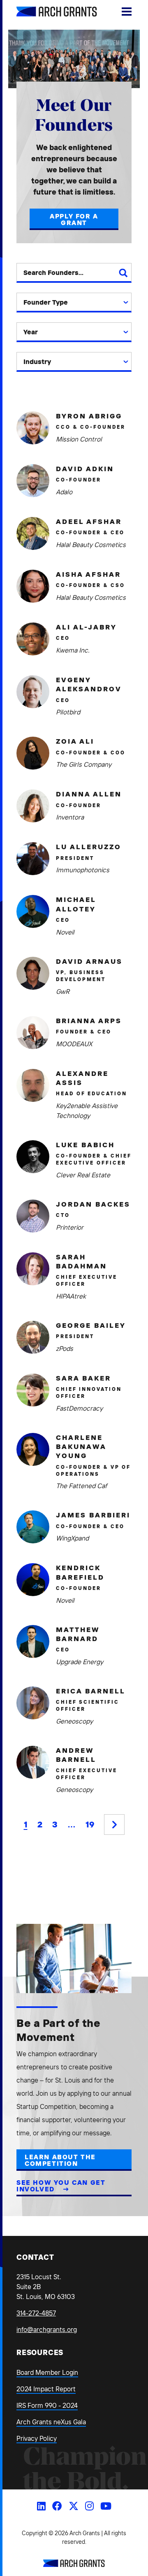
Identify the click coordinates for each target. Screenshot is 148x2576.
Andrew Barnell (76, 1755)
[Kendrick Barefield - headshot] (33, 1580)
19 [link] (90, 1824)
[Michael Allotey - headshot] (33, 911)
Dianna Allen (89, 794)
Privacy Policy (37, 2438)
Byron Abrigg (89, 416)
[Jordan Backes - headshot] (33, 1216)
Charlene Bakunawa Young (81, 1447)
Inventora (70, 817)
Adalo (64, 492)
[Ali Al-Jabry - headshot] (33, 639)
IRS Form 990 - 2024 (47, 2405)
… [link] (72, 1824)
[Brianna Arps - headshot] (33, 1033)
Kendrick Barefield (80, 1572)
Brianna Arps (89, 1020)
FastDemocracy (79, 1408)
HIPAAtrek (71, 1296)
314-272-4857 (36, 2313)
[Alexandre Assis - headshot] (33, 1085)
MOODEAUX (74, 1044)
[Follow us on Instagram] (89, 2506)
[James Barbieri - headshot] (33, 1527)
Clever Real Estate (83, 1175)
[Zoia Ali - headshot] (33, 753)
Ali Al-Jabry (86, 627)
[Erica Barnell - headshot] (33, 1703)
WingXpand (72, 1538)
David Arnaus (89, 961)
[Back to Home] (74, 2564)
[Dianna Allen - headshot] (33, 806)
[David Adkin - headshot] (33, 481)
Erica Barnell (91, 1691)
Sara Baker (83, 1378)
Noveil (65, 932)
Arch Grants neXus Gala (51, 2422)
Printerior (70, 1227)
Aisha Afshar (88, 574)
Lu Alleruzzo (89, 847)
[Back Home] (47, 12)
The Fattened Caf (81, 1486)
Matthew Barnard (77, 1634)
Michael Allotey (76, 904)
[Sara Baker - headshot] (33, 1390)
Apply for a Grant (74, 219)
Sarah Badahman (81, 1261)
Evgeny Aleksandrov (89, 684)
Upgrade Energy (80, 1662)
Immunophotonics (83, 870)
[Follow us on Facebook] (57, 2506)
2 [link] (40, 1824)
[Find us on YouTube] (106, 2506)
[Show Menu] (127, 12)
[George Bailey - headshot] (33, 1337)
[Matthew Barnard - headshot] (33, 1641)
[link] (114, 1825)
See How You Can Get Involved (61, 2186)
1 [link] (26, 1824)
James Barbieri (93, 1515)
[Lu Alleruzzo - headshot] (33, 859)
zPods (65, 1348)
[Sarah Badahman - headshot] (33, 1269)
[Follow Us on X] (74, 2506)
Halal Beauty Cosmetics (91, 545)
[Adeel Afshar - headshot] (33, 533)
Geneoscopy (74, 1721)
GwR (63, 991)
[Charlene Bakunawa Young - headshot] (33, 1449)
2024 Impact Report (46, 2389)
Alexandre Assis (82, 1078)
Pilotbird (68, 712)
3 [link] (55, 1824)
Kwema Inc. (73, 650)
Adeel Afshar (89, 521)
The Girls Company (84, 764)
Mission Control (79, 439)
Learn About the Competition (60, 2160)
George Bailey (91, 1325)
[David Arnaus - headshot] (33, 973)
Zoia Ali (75, 741)
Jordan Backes (93, 1204)
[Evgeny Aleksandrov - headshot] (33, 692)
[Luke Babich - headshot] (33, 1157)
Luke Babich (85, 1145)
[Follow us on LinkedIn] (41, 2506)
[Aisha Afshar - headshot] (33, 586)
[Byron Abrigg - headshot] (33, 428)
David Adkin (85, 468)
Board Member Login (47, 2372)
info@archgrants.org (47, 2329)
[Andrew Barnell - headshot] (33, 1762)
